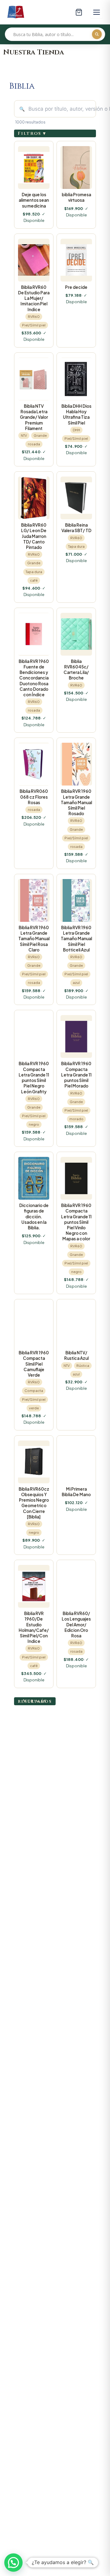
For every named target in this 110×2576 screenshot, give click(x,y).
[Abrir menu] (97, 12)
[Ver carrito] (79, 12)
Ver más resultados (35, 1701)
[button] (13, 2563)
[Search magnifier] (97, 34)
